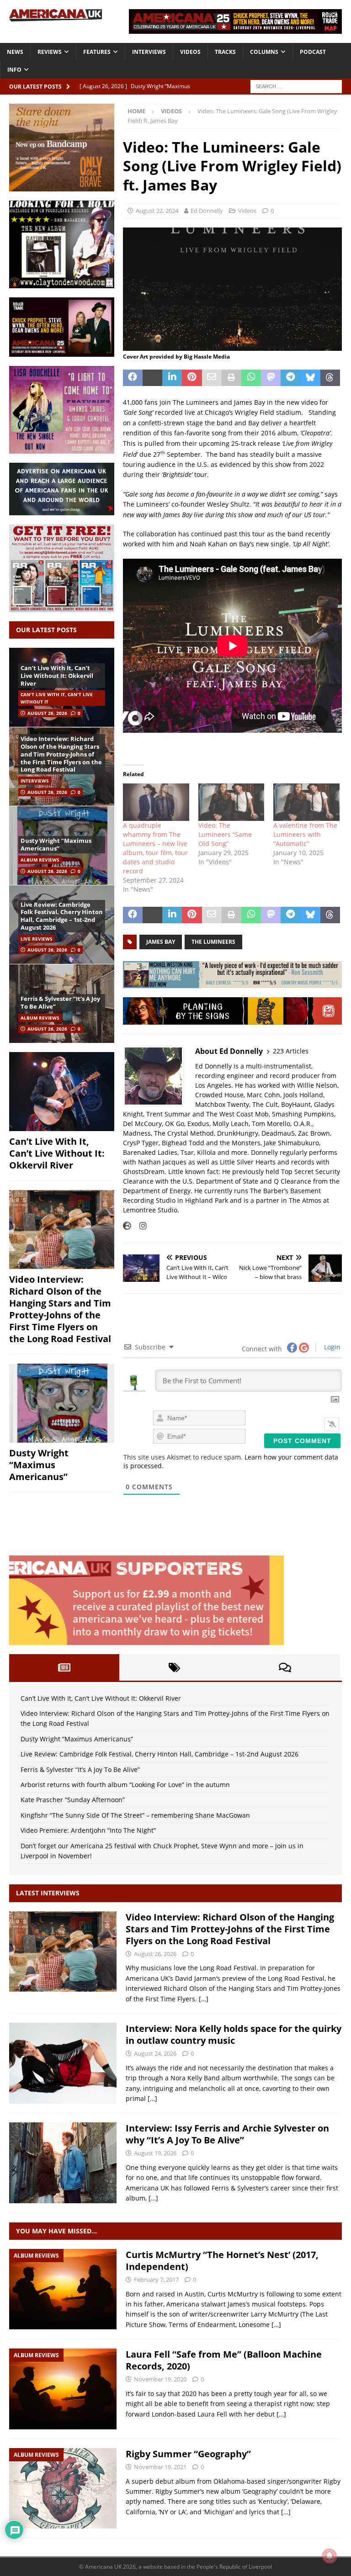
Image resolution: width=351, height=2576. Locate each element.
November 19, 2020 (160, 2379)
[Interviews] (63, 1952)
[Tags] (174, 1667)
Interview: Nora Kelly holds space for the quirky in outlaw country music (234, 2034)
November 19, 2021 (160, 2467)
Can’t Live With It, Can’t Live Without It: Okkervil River (57, 676)
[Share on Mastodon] (271, 378)
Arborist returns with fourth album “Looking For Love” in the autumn (125, 1785)
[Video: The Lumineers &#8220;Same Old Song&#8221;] (231, 802)
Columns (264, 52)
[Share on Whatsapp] (251, 378)
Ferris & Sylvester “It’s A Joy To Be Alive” (60, 1002)
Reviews (50, 52)
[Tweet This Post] (152, 378)
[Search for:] (296, 86)
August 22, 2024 (157, 211)
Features (97, 52)
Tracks (225, 52)
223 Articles (291, 1051)
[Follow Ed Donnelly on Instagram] (140, 1226)
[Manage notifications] (330, 2556)
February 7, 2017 (156, 2280)
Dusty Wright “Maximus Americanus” (56, 844)
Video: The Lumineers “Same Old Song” (225, 834)
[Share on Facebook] (133, 378)
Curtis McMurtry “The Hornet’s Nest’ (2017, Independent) (222, 2261)
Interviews (149, 52)
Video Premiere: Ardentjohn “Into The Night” (88, 1830)
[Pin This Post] (192, 378)
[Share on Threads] (330, 378)
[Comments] (285, 1667)
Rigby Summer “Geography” (188, 2454)
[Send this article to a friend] (212, 378)
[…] (204, 1999)
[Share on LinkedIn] (172, 378)
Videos (190, 52)
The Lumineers (213, 942)
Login (331, 1347)
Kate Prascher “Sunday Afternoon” (73, 1800)
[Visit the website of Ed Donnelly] (127, 1226)
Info (14, 70)
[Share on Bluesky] (311, 378)
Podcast (313, 52)
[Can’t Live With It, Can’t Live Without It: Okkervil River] (62, 1092)
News (15, 52)
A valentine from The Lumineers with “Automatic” (305, 834)
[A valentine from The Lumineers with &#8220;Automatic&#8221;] (306, 802)
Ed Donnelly (207, 211)
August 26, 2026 (47, 713)
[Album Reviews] (63, 2289)
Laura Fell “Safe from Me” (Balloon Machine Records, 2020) (224, 2360)
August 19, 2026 (155, 2153)
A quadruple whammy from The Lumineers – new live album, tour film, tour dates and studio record (155, 848)
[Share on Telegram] (290, 378)
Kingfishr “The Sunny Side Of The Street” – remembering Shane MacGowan (135, 1815)
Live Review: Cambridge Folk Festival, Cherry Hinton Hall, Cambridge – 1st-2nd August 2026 (62, 916)
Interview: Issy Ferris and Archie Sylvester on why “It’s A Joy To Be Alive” (227, 2134)
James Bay (161, 942)
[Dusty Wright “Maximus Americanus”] (62, 1403)
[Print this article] (231, 378)
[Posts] (64, 1667)
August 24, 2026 (155, 2053)
